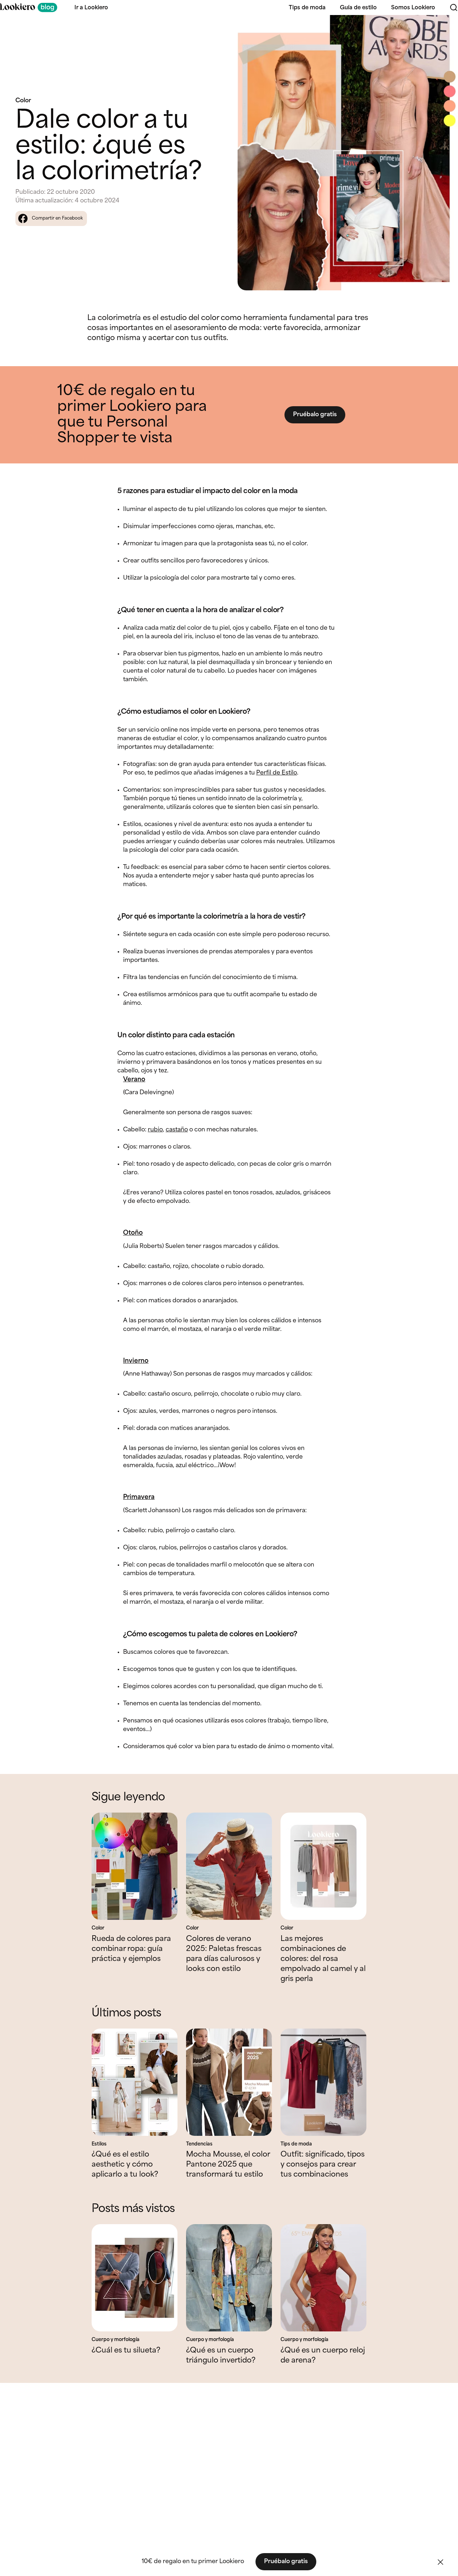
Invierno (136, 1361)
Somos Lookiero (413, 8)
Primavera (139, 1497)
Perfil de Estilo (277, 773)
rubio (155, 1130)
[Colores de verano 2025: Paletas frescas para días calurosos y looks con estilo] (229, 1866)
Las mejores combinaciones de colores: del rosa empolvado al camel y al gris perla (323, 1959)
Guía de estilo (358, 8)
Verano (134, 1080)
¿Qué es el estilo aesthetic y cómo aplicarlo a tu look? (125, 2165)
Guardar (440, 27)
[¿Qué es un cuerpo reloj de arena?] (323, 2278)
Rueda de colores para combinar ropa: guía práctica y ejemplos (131, 1949)
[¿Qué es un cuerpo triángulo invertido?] (229, 2278)
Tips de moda (307, 8)
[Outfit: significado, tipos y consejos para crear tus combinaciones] (323, 2082)
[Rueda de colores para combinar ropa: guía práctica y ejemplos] (135, 1866)
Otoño (133, 1233)
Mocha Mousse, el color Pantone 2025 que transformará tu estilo (228, 2165)
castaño (177, 1130)
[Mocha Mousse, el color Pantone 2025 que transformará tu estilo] (229, 2082)
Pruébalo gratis (315, 415)
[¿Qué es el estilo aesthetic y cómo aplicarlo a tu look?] (135, 2082)
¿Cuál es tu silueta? (126, 2351)
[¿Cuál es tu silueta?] (135, 2278)
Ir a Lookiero (91, 8)
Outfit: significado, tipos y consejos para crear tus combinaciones (323, 2165)
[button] (440, 2562)
